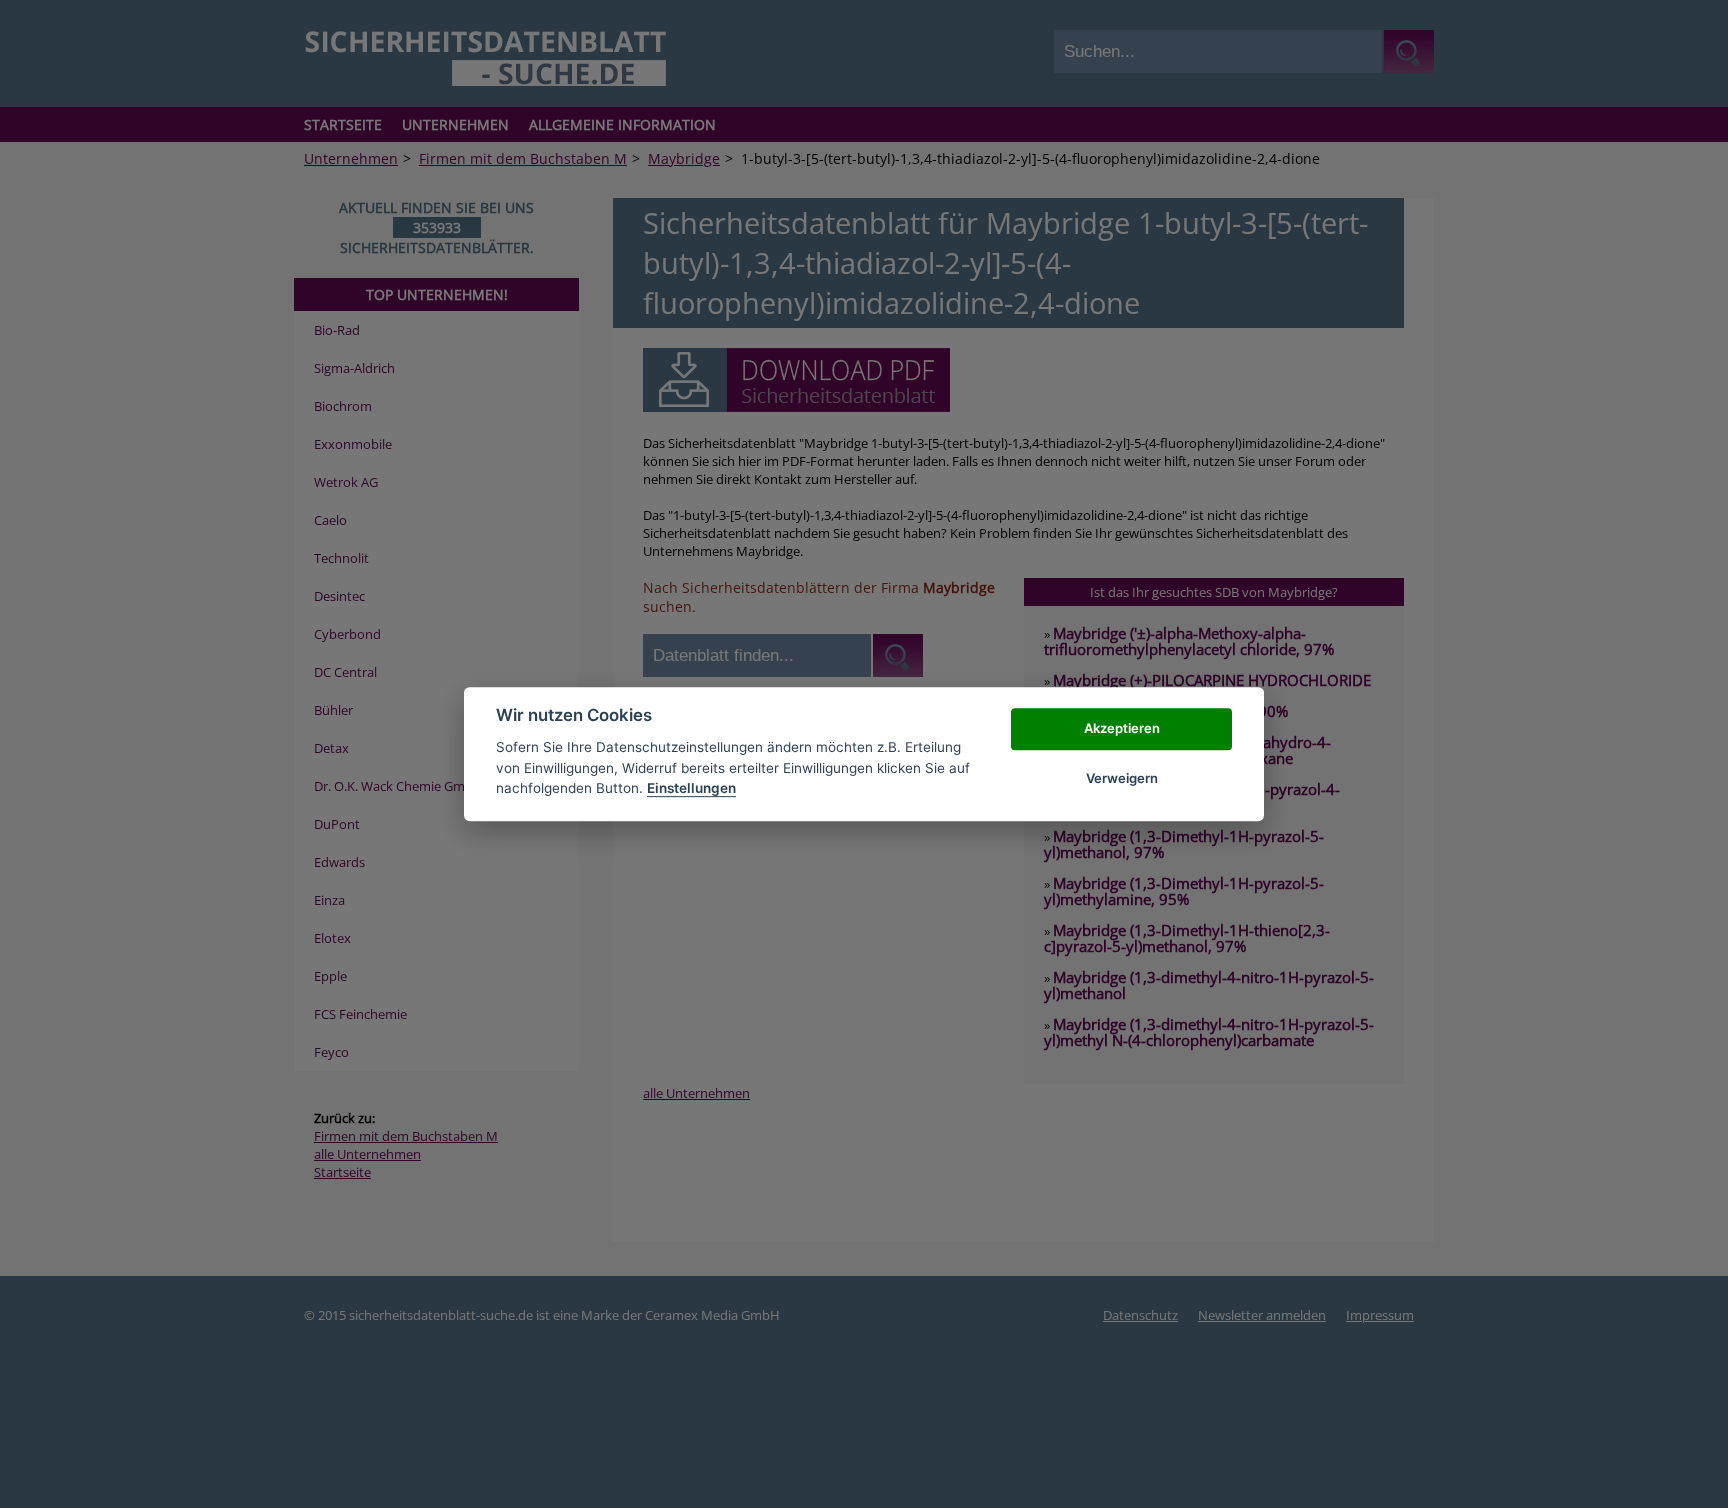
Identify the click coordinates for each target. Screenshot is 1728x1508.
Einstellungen (691, 788)
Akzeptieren (1122, 728)
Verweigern (1122, 778)
